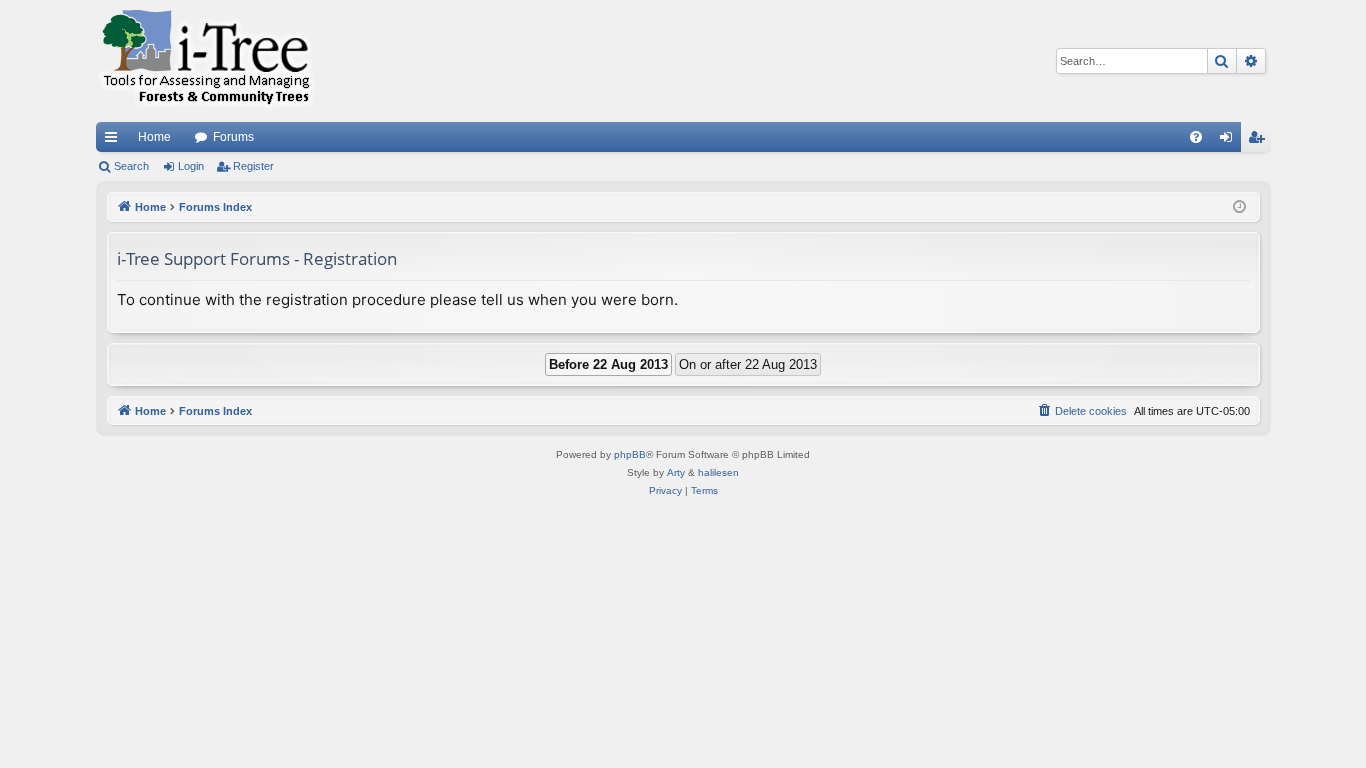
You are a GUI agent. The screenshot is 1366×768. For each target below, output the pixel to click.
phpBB (630, 454)
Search (131, 166)
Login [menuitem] (1230, 141)
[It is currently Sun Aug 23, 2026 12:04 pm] (1239, 207)
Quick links (115, 141)
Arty (676, 472)
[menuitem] (1196, 137)
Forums (233, 137)
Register (253, 166)
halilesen (718, 472)
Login (191, 166)
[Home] (206, 61)
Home (154, 137)
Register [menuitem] (1260, 141)
